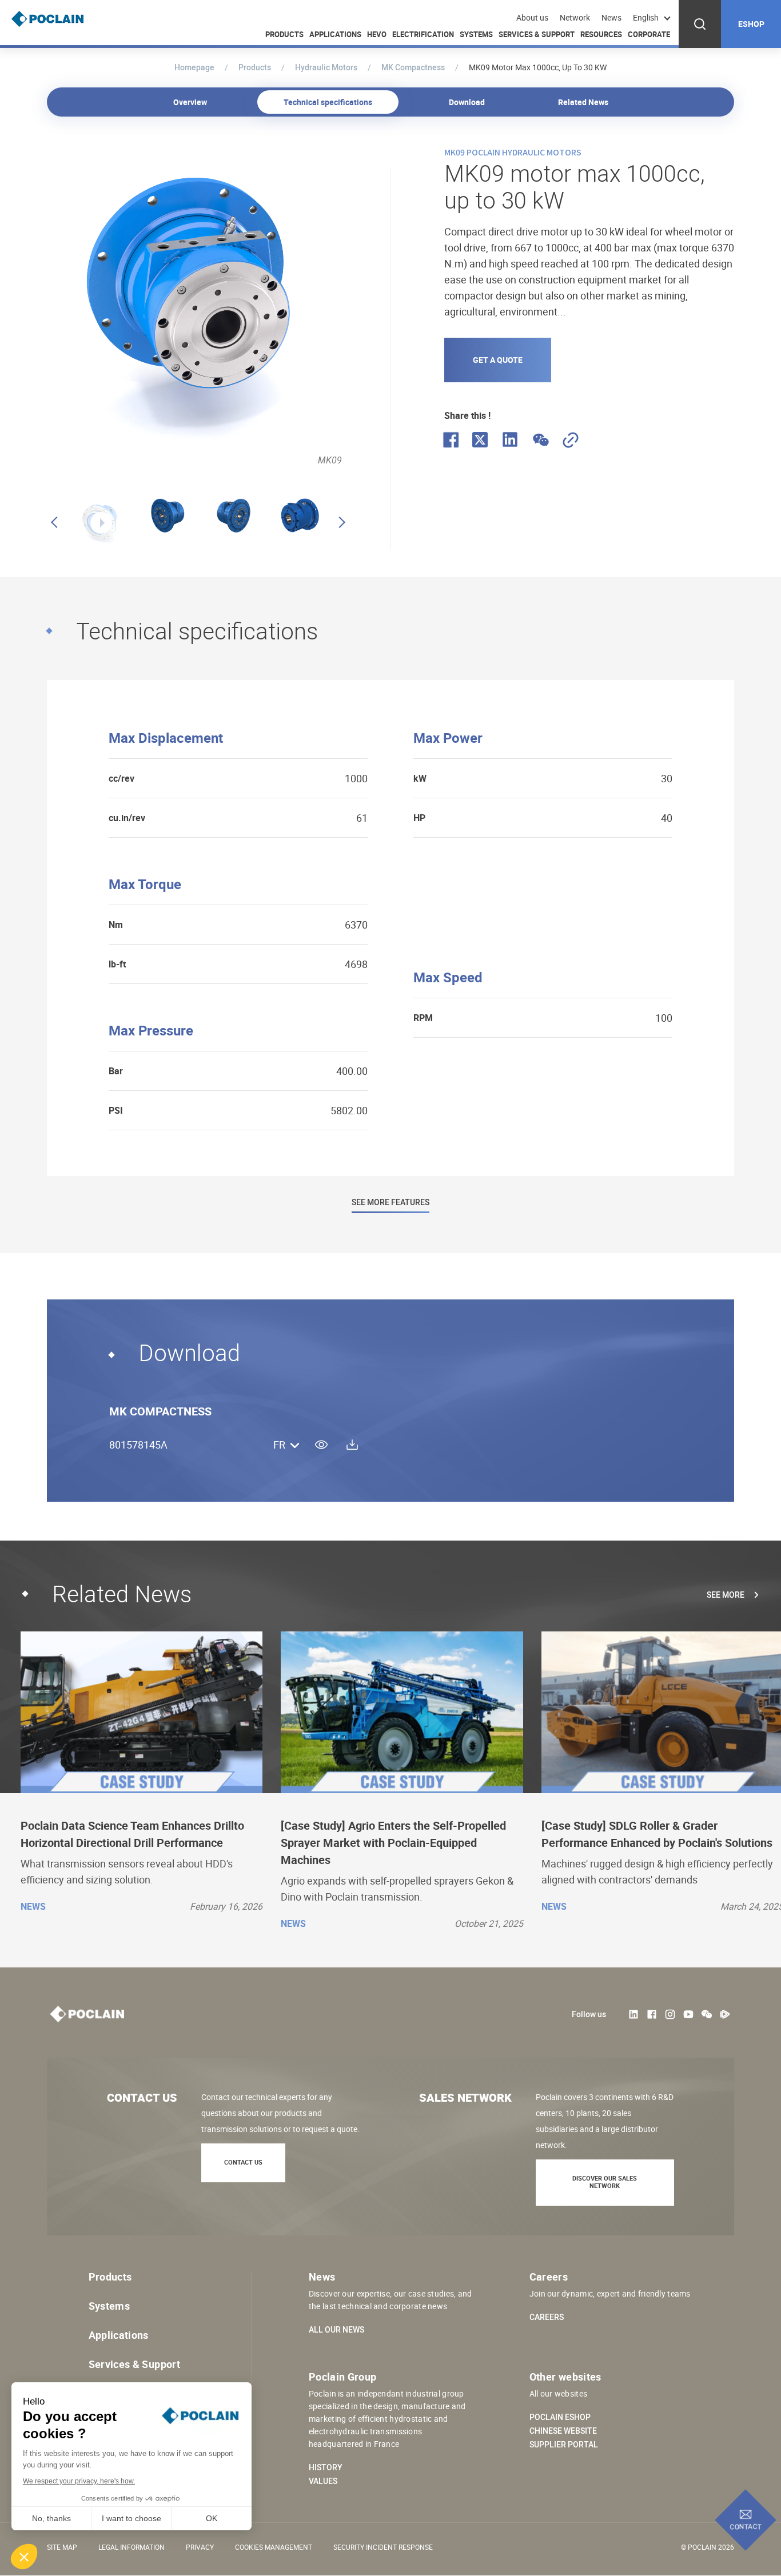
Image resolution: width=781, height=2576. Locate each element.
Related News (583, 102)
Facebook (652, 2014)
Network (575, 18)
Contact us (243, 2162)
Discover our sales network (605, 2182)
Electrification (423, 34)
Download (467, 102)
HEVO (377, 34)
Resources (601, 34)
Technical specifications (328, 102)
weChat (707, 2014)
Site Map (62, 2547)
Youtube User (688, 2014)
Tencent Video (725, 2014)
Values (323, 2481)
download (352, 1445)
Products (284, 34)
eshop (751, 24)
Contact (746, 2526)
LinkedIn (633, 2014)
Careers (547, 2317)
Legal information (132, 2547)
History (326, 2467)
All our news (336, 2330)
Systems (476, 34)
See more (726, 1595)
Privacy (200, 2547)
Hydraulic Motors (326, 67)
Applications (335, 34)
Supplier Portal (564, 2445)
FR (279, 1445)
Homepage (194, 67)
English (646, 17)
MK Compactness (413, 67)
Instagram (670, 2014)
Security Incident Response (383, 2547)
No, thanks (51, 2518)
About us (532, 18)
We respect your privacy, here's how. (79, 2481)
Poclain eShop (560, 2417)
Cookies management (274, 2547)
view (321, 1445)
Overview (190, 102)
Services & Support (537, 34)
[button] (24, 2557)
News (611, 18)
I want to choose (132, 2518)
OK (212, 2518)
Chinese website (563, 2431)
